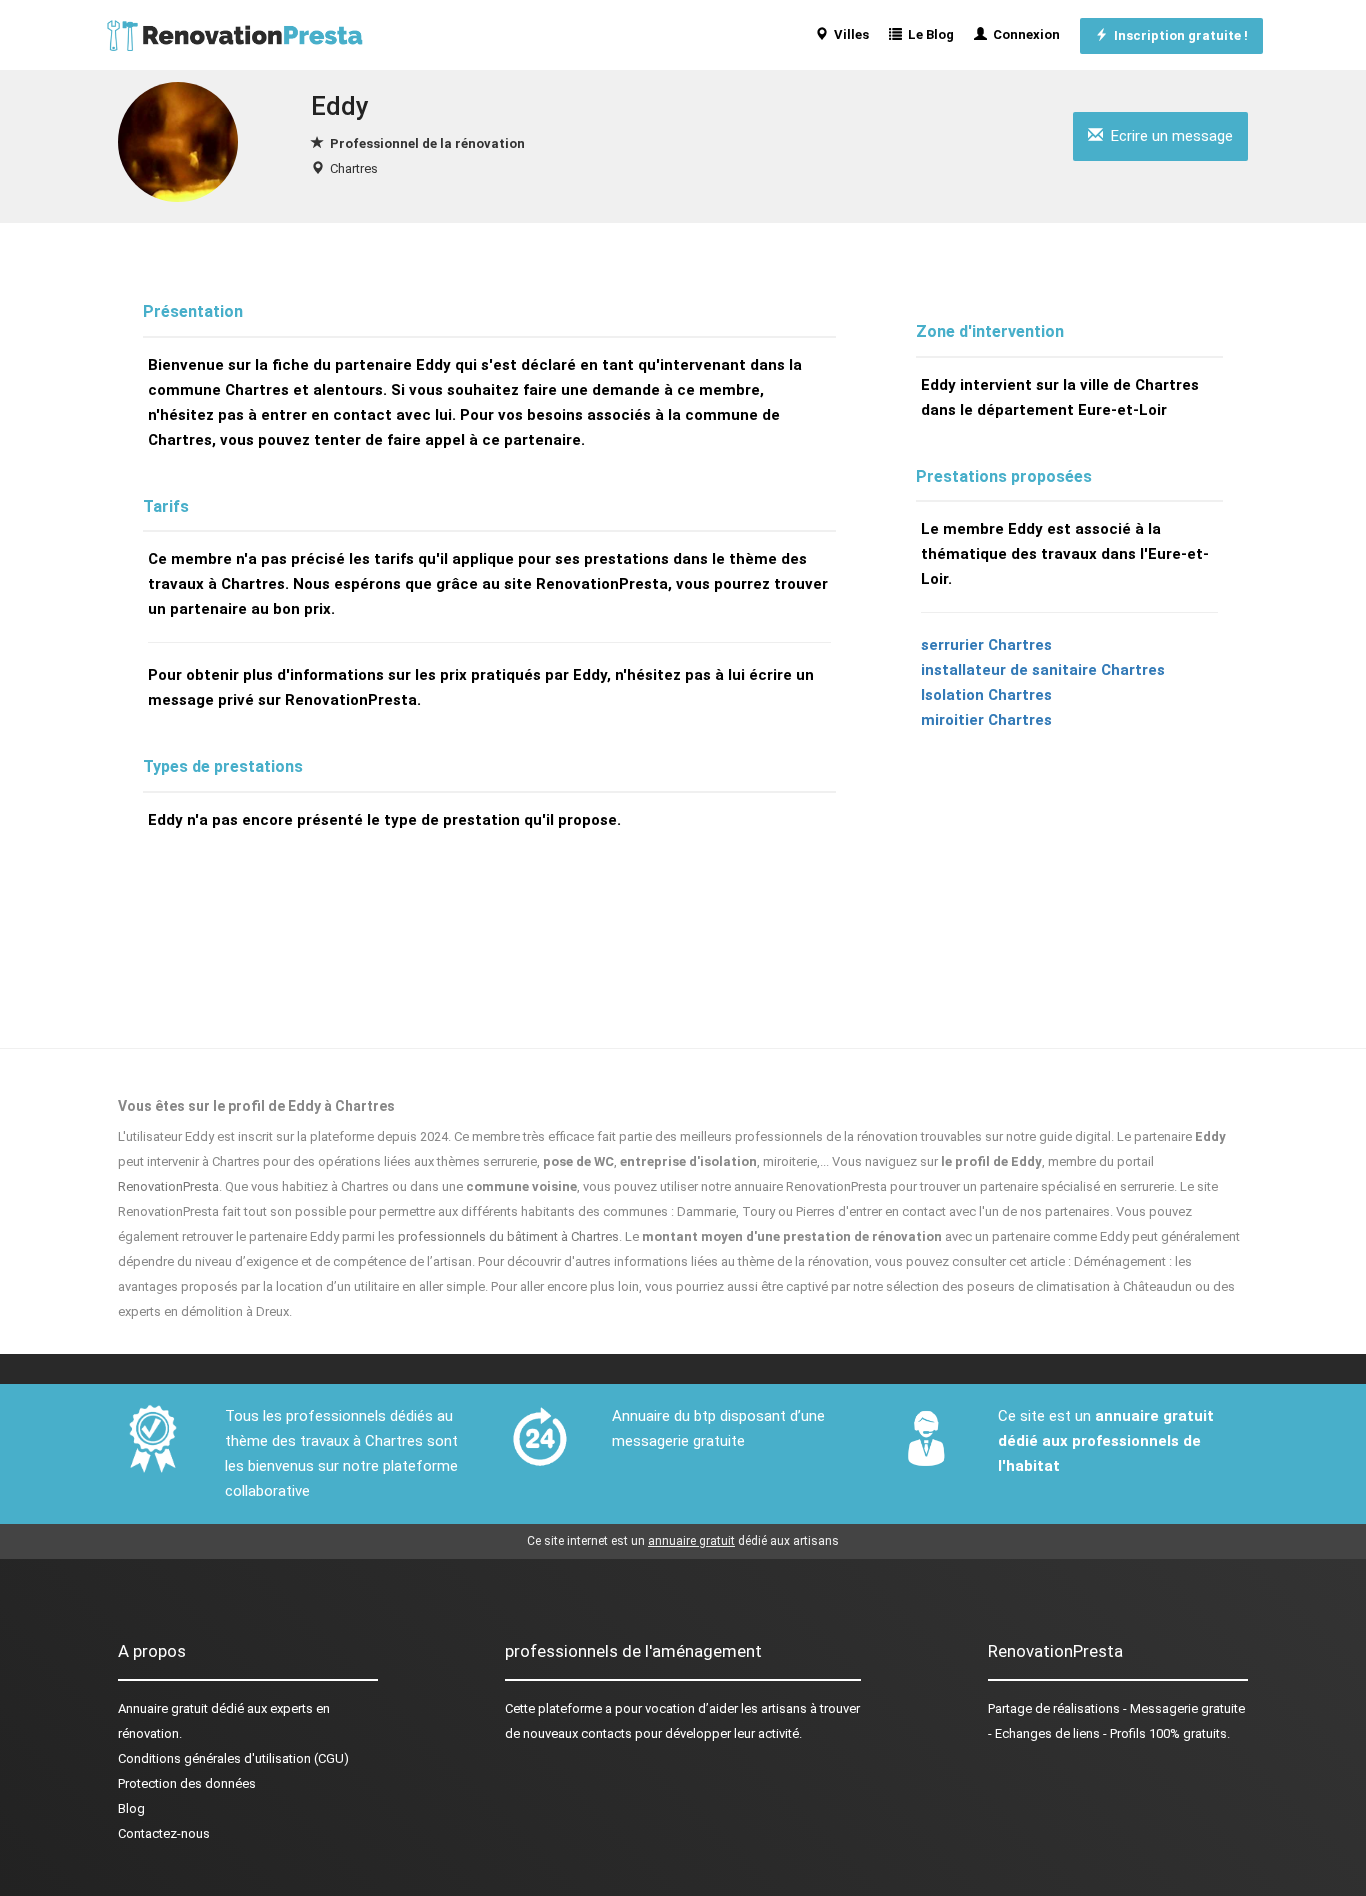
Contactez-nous (164, 1833)
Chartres (354, 168)
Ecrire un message (1168, 136)
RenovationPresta (168, 1186)
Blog (131, 1808)
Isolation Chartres (986, 695)
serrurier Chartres (986, 645)
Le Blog (928, 34)
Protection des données (187, 1783)
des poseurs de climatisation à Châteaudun (1067, 1286)
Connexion (1023, 34)
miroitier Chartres (986, 720)
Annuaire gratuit (163, 1708)
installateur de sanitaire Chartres (1043, 670)
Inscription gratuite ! (1178, 35)
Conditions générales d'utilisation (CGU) (233, 1758)
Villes (848, 34)
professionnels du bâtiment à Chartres (508, 1236)
